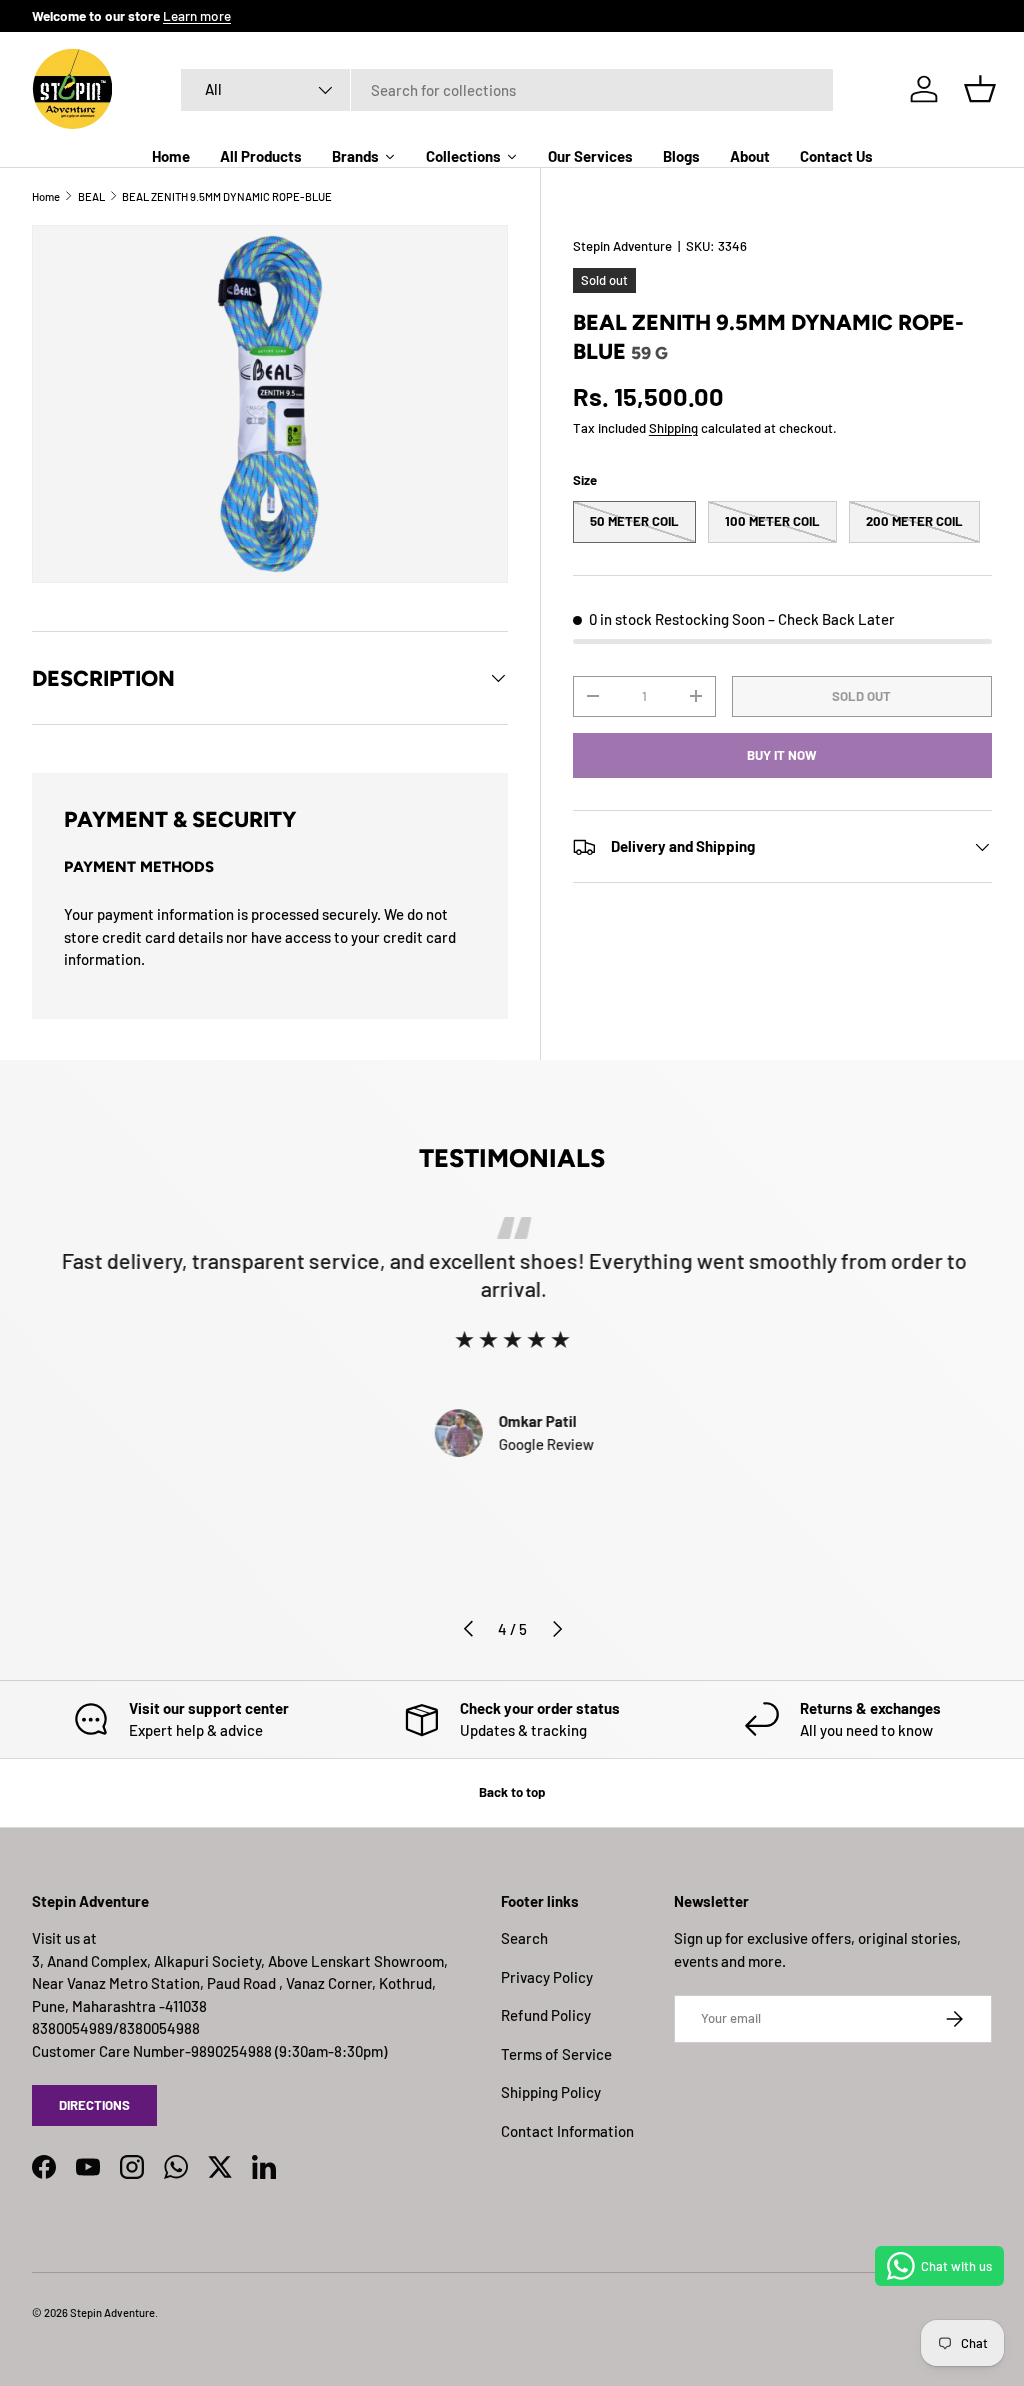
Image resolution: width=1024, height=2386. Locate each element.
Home (46, 196)
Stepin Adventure (622, 246)
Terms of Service (556, 2054)
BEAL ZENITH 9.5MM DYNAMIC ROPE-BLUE (227, 196)
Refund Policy (546, 2015)
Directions (94, 2105)
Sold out (861, 696)
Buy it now (782, 755)
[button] (980, 89)
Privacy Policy (547, 1977)
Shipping (673, 428)
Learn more (197, 15)
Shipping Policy (551, 2092)
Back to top (512, 1792)
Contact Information (567, 2131)
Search (524, 1938)
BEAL (91, 196)
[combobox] (507, 90)
